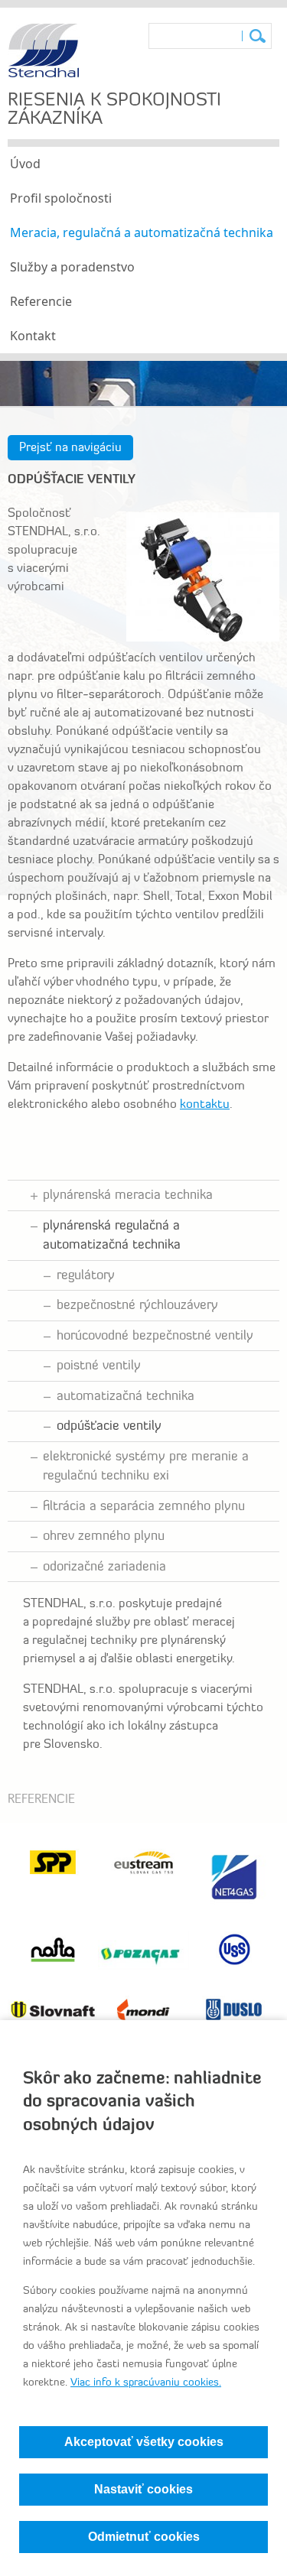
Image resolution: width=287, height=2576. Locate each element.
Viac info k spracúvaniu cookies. (146, 2383)
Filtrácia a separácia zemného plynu (144, 1507)
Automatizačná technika (126, 1397)
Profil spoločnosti (61, 198)
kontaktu (205, 1105)
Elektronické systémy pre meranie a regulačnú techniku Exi (146, 1467)
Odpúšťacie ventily (109, 1426)
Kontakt (33, 336)
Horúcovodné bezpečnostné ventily (155, 1336)
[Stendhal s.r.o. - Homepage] (44, 75)
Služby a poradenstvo (72, 267)
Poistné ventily (99, 1366)
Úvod (25, 164)
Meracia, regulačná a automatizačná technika (142, 232)
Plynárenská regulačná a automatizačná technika (112, 1236)
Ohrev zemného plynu (104, 1537)
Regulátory (86, 1276)
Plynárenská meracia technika (128, 1195)
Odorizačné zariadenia (104, 1567)
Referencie (41, 301)
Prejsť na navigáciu (70, 448)
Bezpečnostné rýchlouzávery (137, 1306)
